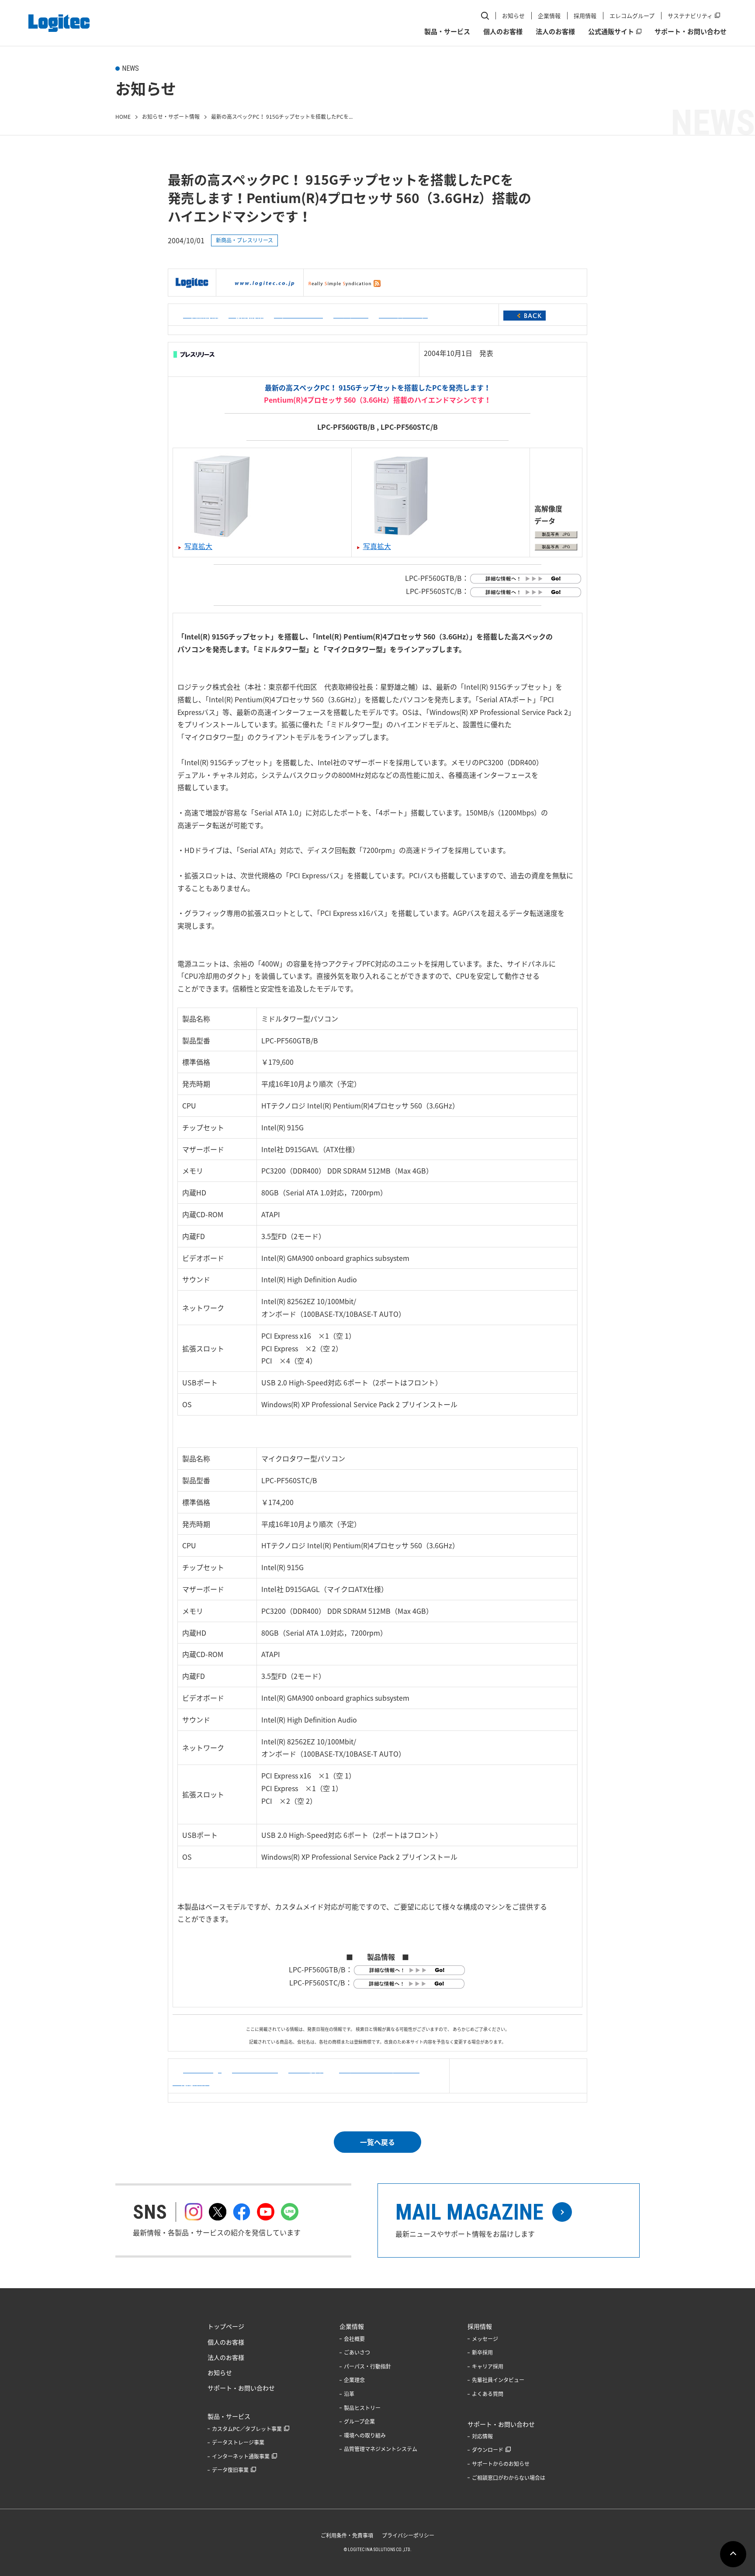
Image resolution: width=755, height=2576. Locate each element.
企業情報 (549, 16)
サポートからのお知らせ (501, 2464)
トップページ (226, 2326)
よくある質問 (488, 2394)
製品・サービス (447, 31)
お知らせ (513, 16)
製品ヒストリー (362, 2408)
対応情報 (482, 2436)
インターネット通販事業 (241, 2456)
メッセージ (485, 2339)
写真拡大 (198, 546)
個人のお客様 (503, 31)
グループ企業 (359, 2421)
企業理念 (354, 2380)
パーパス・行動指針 (367, 2366)
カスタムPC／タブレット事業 (247, 2429)
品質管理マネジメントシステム (381, 2449)
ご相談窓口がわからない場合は (509, 2478)
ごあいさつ (357, 2352)
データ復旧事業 (230, 2470)
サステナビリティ (690, 16)
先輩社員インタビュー (498, 2380)
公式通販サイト (611, 31)
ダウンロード (488, 2450)
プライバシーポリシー (408, 2535)
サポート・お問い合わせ (691, 31)
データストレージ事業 (238, 2442)
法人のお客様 (555, 31)
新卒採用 (482, 2352)
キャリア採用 (488, 2366)
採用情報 (585, 16)
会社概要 (354, 2339)
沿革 (349, 2394)
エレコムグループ (632, 16)
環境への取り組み (365, 2435)
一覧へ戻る (377, 2142)
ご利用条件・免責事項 (347, 2535)
